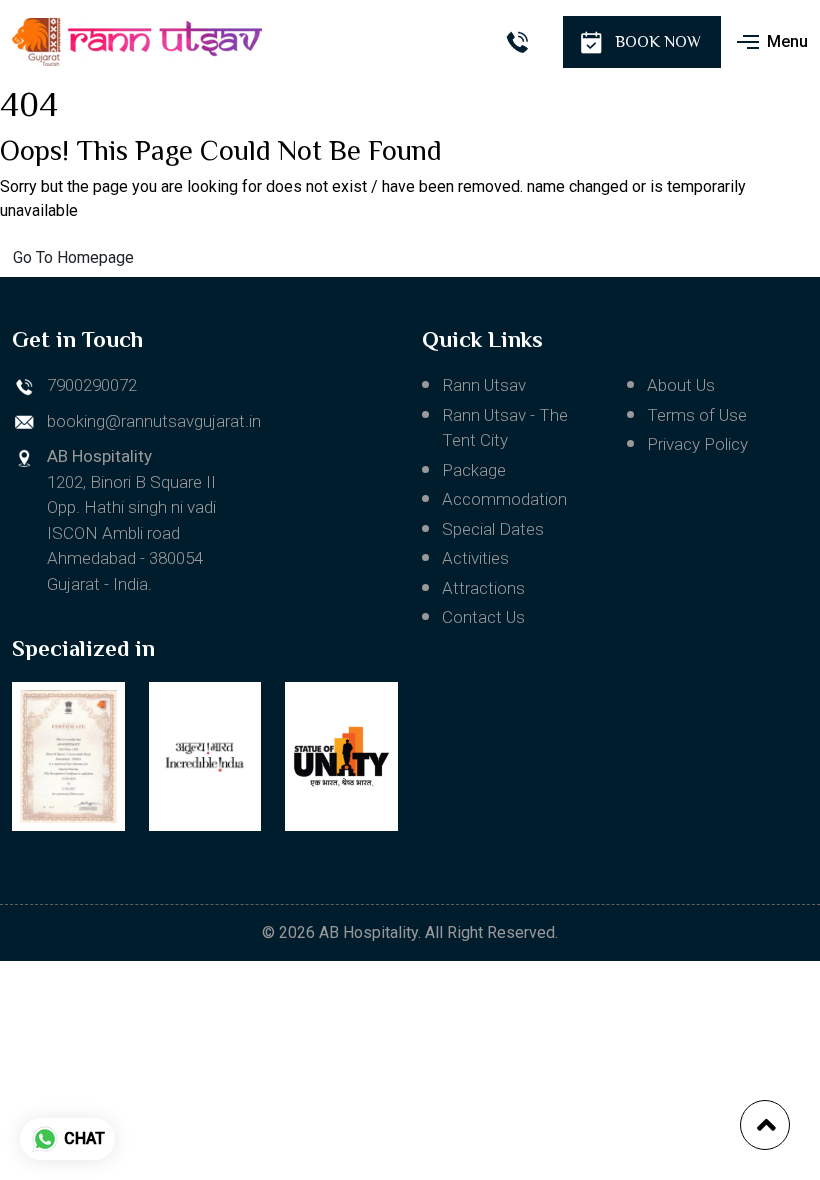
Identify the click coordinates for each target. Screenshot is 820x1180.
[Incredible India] (205, 756)
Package (474, 470)
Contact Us (483, 617)
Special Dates (493, 529)
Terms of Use (697, 415)
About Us (681, 385)
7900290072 (92, 385)
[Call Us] (516, 42)
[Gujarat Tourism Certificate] (68, 756)
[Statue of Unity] (341, 756)
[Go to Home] (137, 42)
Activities (475, 558)
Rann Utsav (484, 385)
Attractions (483, 588)
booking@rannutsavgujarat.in (154, 421)
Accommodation (504, 499)
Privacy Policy (697, 444)
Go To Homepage (73, 257)
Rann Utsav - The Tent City (505, 428)
